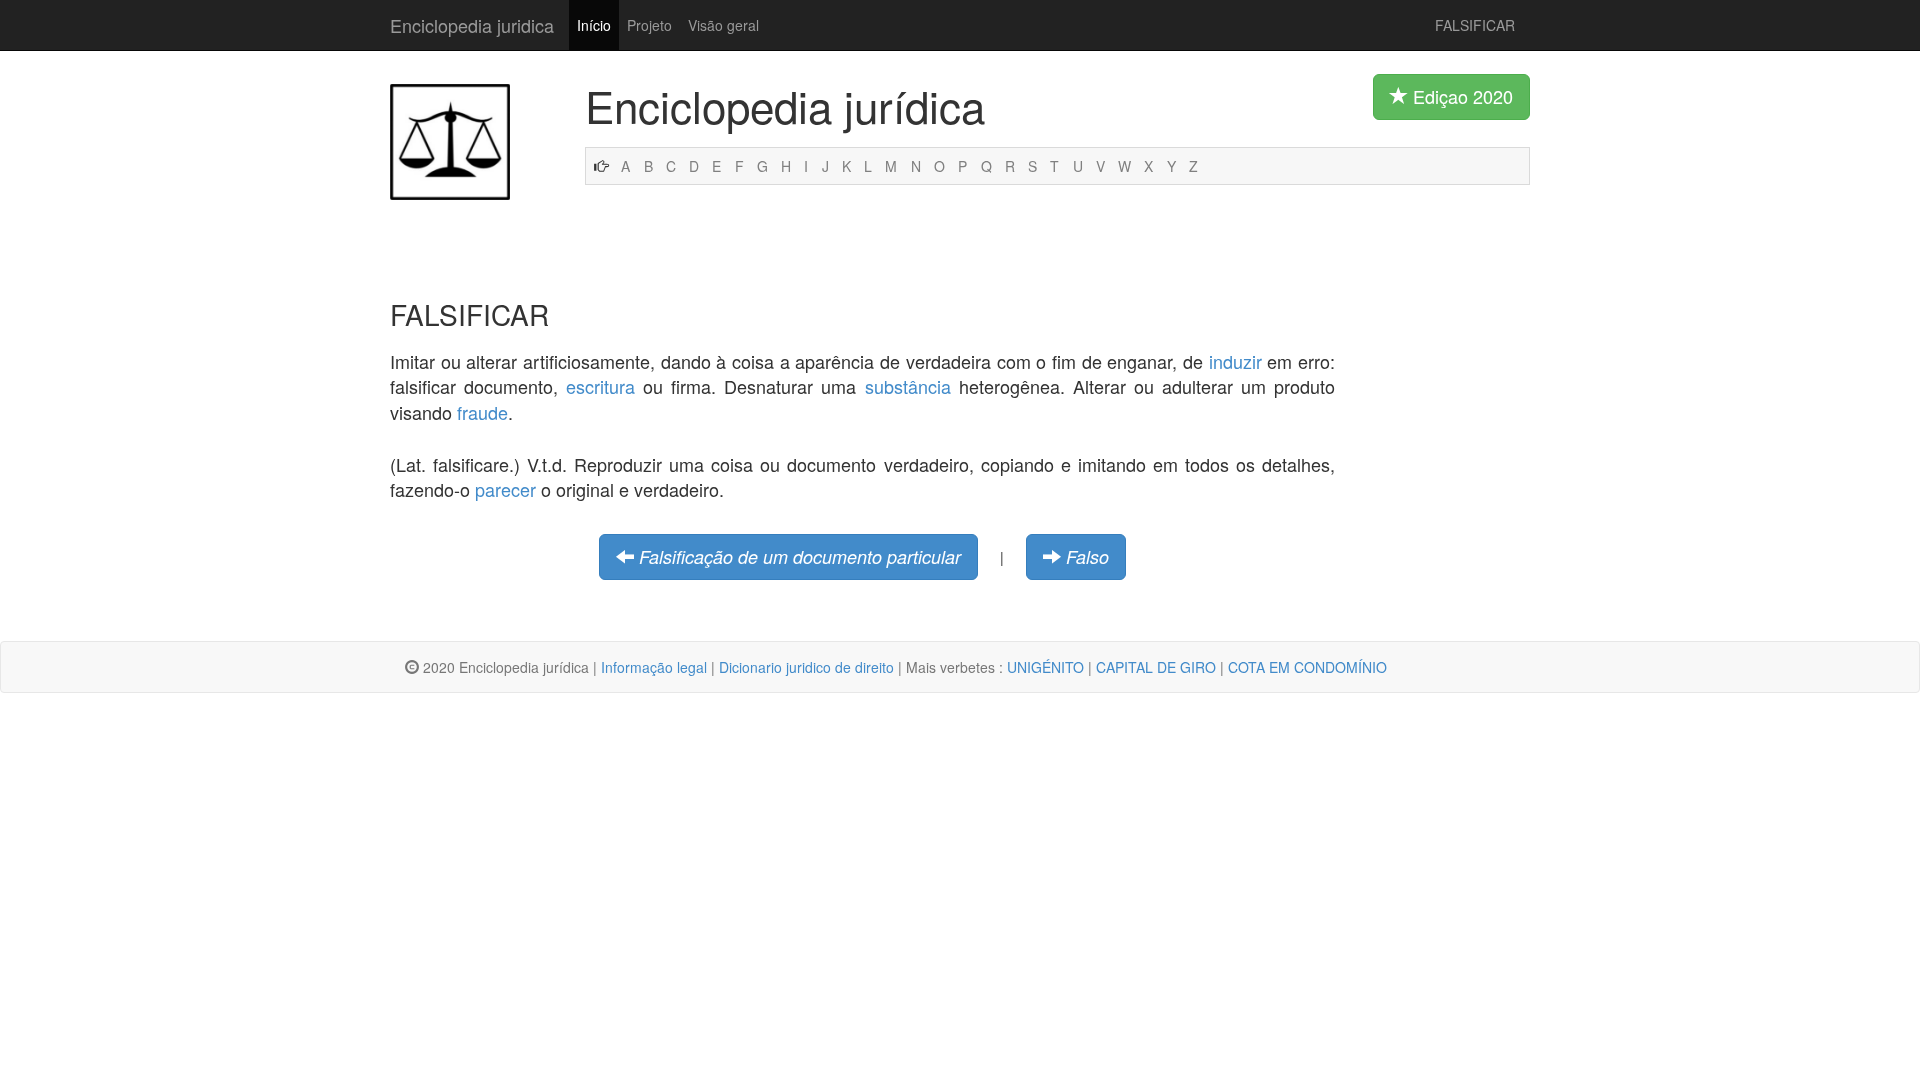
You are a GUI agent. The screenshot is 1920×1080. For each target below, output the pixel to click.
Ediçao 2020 (1460, 96)
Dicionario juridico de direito (806, 667)
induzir (1235, 361)
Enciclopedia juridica (472, 25)
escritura (600, 386)
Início (594, 25)
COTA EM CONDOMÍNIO (1307, 667)
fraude (482, 412)
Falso (1087, 556)
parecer (505, 489)
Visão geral (723, 25)
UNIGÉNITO (1045, 667)
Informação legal (654, 667)
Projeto (649, 25)
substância (908, 386)
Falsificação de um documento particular (800, 556)
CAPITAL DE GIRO (1156, 667)
